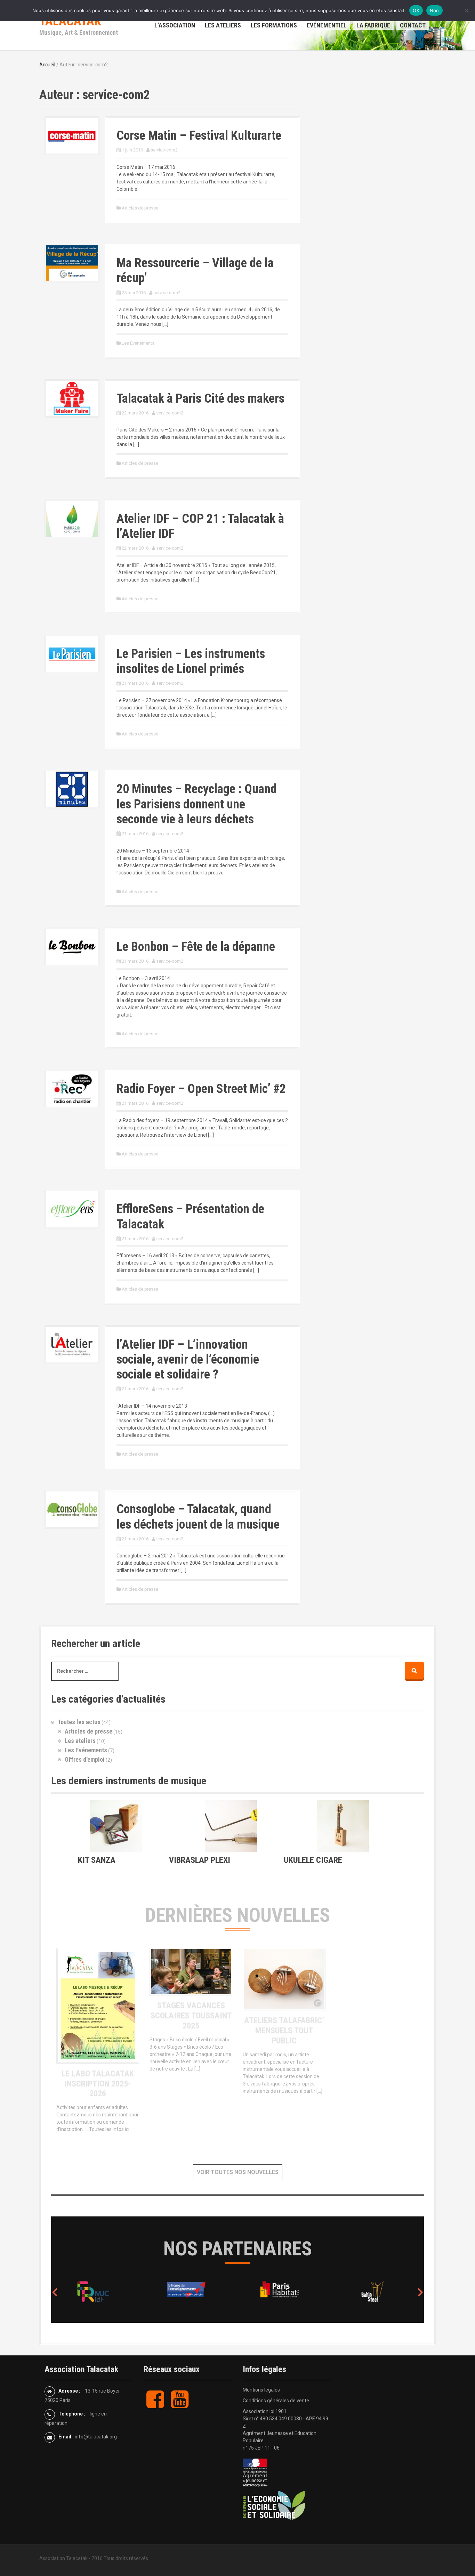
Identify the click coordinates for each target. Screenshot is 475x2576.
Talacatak (70, 21)
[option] (98, 2290)
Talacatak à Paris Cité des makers (200, 398)
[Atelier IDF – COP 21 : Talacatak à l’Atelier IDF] (72, 518)
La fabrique (373, 25)
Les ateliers (80, 1741)
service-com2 (164, 150)
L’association (175, 25)
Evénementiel (327, 25)
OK (416, 10)
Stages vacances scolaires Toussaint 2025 (191, 2016)
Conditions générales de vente (276, 2401)
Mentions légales (261, 2390)
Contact (413, 25)
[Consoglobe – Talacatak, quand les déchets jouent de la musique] (72, 1509)
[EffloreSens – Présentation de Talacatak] (72, 1209)
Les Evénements (138, 343)
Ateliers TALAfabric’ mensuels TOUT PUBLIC (284, 2031)
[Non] (466, 10)
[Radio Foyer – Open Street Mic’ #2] (72, 1088)
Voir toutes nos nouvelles (238, 2172)
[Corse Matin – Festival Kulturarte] (72, 135)
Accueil (47, 65)
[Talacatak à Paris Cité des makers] (72, 398)
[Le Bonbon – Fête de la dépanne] (72, 946)
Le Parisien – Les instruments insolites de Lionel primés (191, 661)
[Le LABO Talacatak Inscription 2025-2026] (98, 2005)
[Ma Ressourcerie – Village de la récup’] (72, 263)
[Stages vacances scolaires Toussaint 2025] (191, 1971)
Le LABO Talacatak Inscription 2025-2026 (98, 2084)
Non (434, 10)
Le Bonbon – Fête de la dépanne (196, 947)
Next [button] (420, 2292)
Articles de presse (140, 208)
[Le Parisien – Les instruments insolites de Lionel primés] (72, 653)
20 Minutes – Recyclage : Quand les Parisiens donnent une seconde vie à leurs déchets (197, 804)
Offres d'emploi (85, 1759)
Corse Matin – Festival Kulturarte (199, 135)
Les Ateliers (223, 25)
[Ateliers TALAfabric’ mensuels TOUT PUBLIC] (284, 1979)
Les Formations (274, 25)
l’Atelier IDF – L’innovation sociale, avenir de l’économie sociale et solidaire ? (188, 1359)
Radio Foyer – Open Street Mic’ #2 (201, 1089)
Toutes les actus (79, 1722)
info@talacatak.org (96, 2437)
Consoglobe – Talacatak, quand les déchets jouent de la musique (198, 1517)
